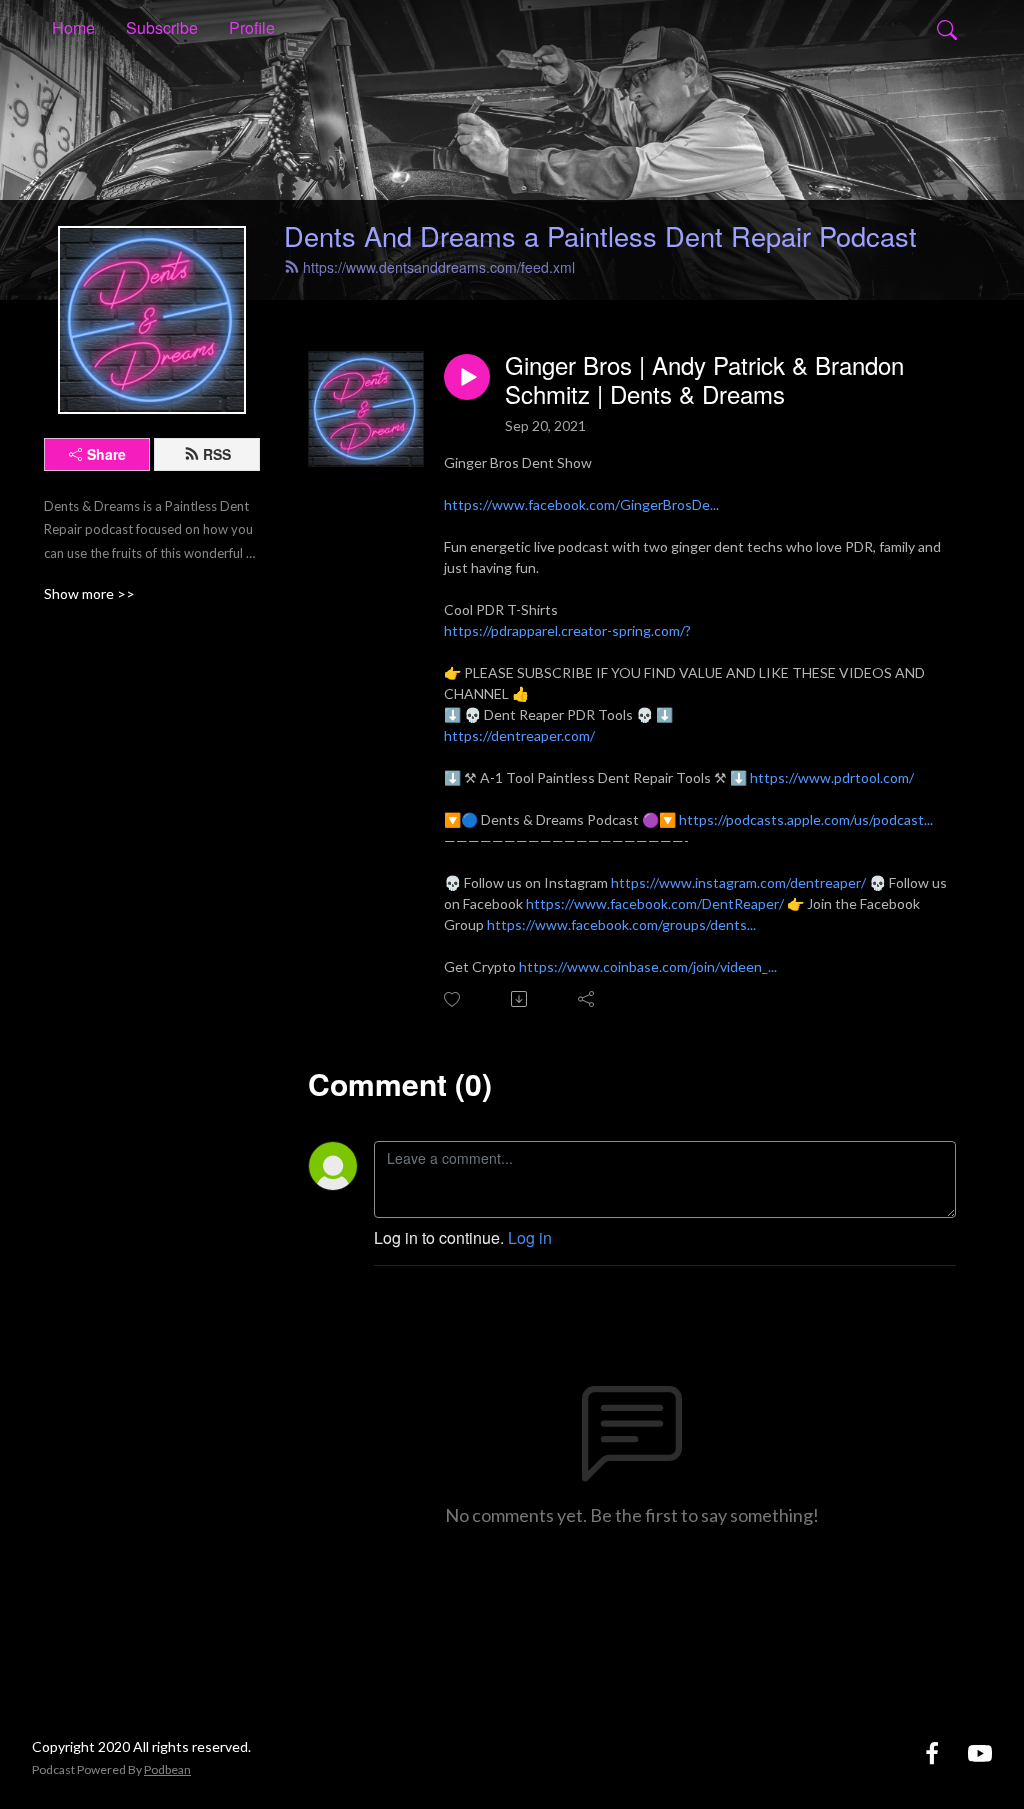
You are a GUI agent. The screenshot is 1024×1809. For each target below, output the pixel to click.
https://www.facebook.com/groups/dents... (621, 924)
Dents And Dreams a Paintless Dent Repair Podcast (600, 235)
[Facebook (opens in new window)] (932, 1752)
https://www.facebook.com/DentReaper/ (655, 903)
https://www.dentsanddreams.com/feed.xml (439, 267)
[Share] (587, 999)
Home (73, 27)
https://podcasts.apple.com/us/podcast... (806, 819)
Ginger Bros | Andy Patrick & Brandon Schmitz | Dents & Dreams (704, 380)
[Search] (947, 28)
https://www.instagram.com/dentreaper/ (738, 882)
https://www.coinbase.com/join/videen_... (648, 966)
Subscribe (162, 27)
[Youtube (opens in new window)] (980, 1752)
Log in (530, 1237)
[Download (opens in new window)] (520, 999)
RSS (217, 454)
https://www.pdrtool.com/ (832, 777)
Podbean (167, 1769)
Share (106, 454)
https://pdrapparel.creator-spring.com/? (567, 630)
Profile (252, 27)
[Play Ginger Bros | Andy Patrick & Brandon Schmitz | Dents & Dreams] (467, 377)
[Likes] (453, 999)
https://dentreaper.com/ (519, 735)
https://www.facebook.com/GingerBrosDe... (581, 504)
